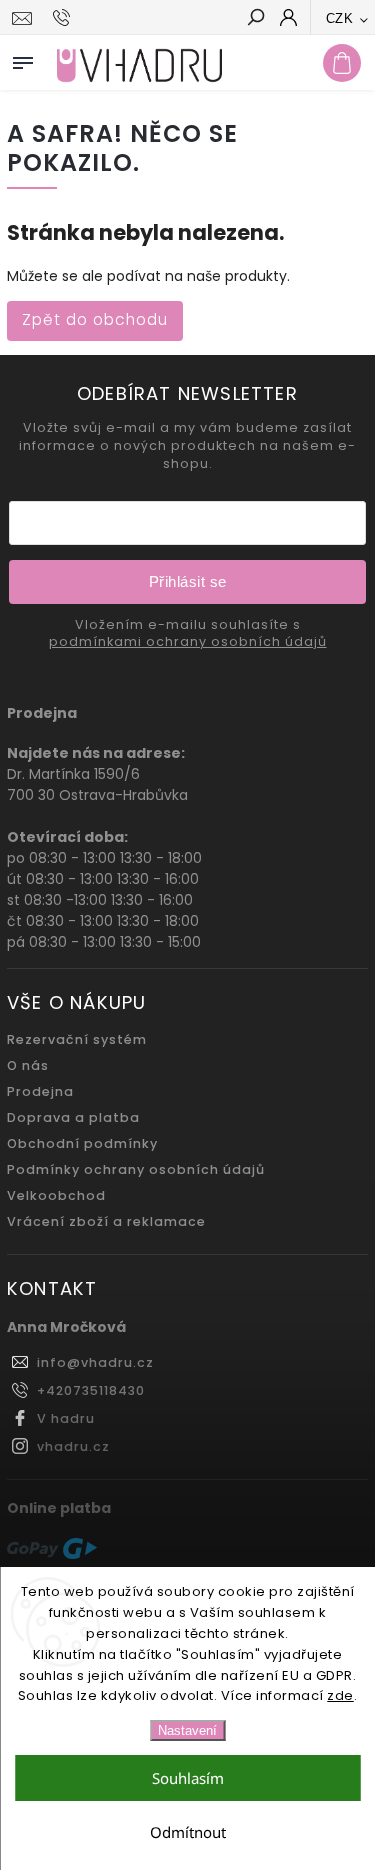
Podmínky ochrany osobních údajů (136, 1169)
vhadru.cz (73, 1446)
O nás (28, 1065)
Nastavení (187, 1730)
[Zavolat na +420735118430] (64, 18)
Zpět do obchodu (95, 319)
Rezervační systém (77, 1039)
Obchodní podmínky (82, 1143)
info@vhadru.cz (95, 1362)
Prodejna (40, 1091)
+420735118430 (91, 1390)
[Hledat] (255, 19)
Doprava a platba (73, 1117)
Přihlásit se (188, 581)
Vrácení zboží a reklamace (106, 1221)
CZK (340, 18)
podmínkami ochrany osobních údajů (188, 642)
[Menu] (23, 59)
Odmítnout (188, 1832)
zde (340, 1695)
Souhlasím (188, 1778)
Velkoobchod (56, 1195)
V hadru (66, 1418)
